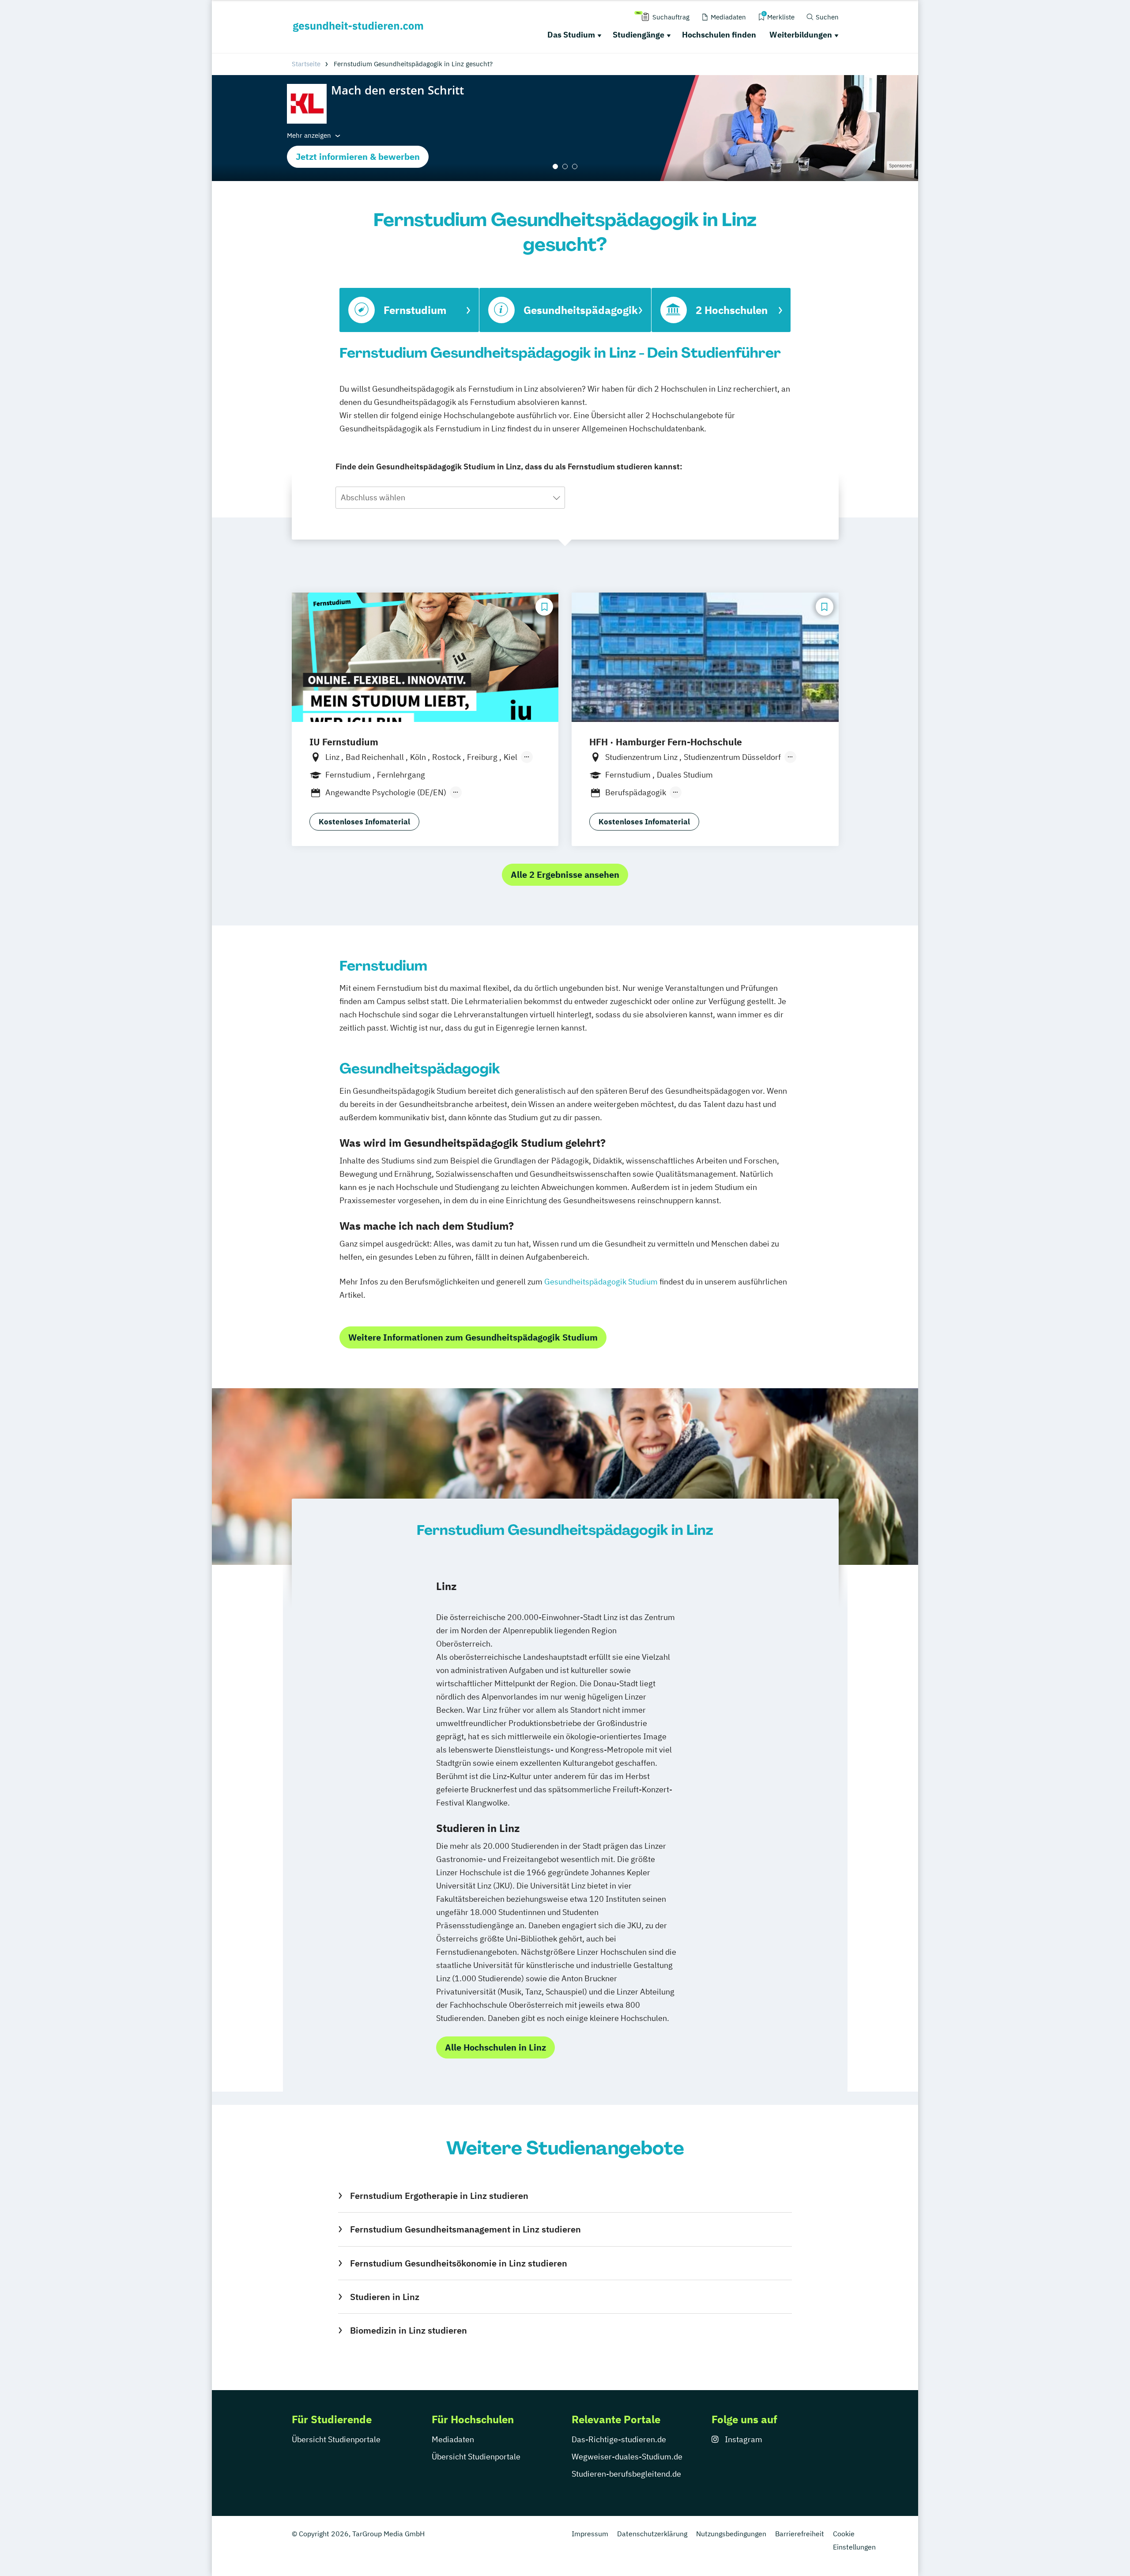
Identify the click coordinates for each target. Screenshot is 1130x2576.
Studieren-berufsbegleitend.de (626, 2474)
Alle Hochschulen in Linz (495, 2047)
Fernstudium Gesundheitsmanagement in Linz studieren (465, 2229)
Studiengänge (638, 35)
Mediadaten (453, 2439)
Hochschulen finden (719, 35)
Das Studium (571, 35)
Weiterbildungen (801, 35)
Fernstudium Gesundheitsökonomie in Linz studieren (458, 2263)
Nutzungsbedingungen (731, 2534)
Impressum (590, 2534)
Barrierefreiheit (800, 2534)
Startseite (306, 64)
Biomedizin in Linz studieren (408, 2330)
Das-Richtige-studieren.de (619, 2439)
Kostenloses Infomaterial (364, 822)
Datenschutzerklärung (652, 2534)
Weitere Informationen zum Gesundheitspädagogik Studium (473, 1337)
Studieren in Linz (384, 2297)
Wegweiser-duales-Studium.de (627, 2457)
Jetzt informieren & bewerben (358, 157)
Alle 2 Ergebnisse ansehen (565, 874)
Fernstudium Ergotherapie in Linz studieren (439, 2196)
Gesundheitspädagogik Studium (601, 1282)
